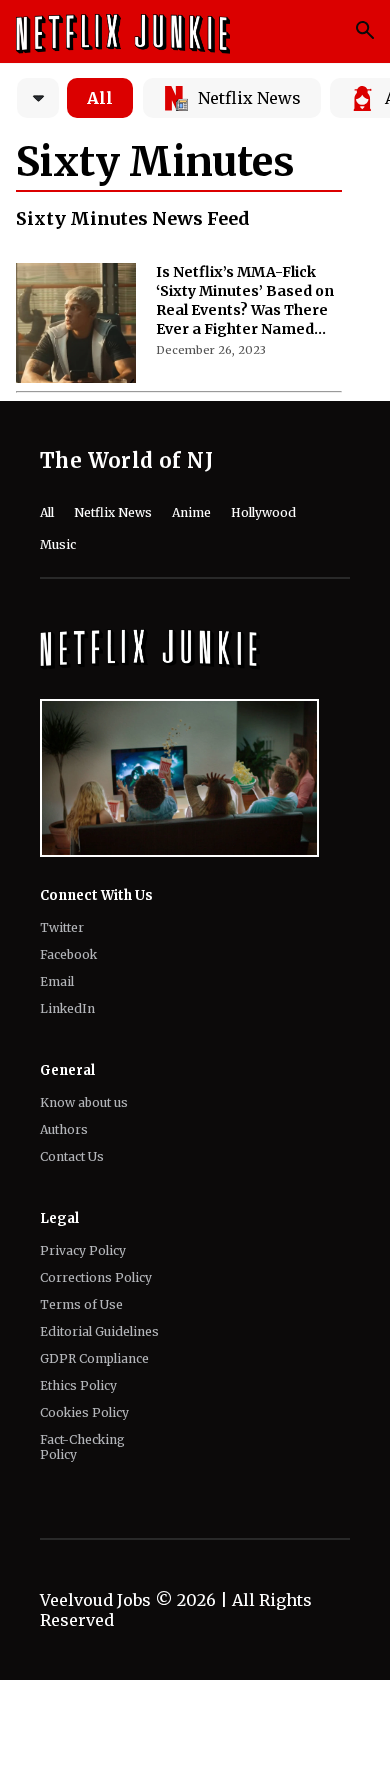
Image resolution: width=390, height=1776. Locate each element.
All (100, 98)
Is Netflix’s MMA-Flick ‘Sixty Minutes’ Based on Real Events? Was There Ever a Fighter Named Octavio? (245, 301)
